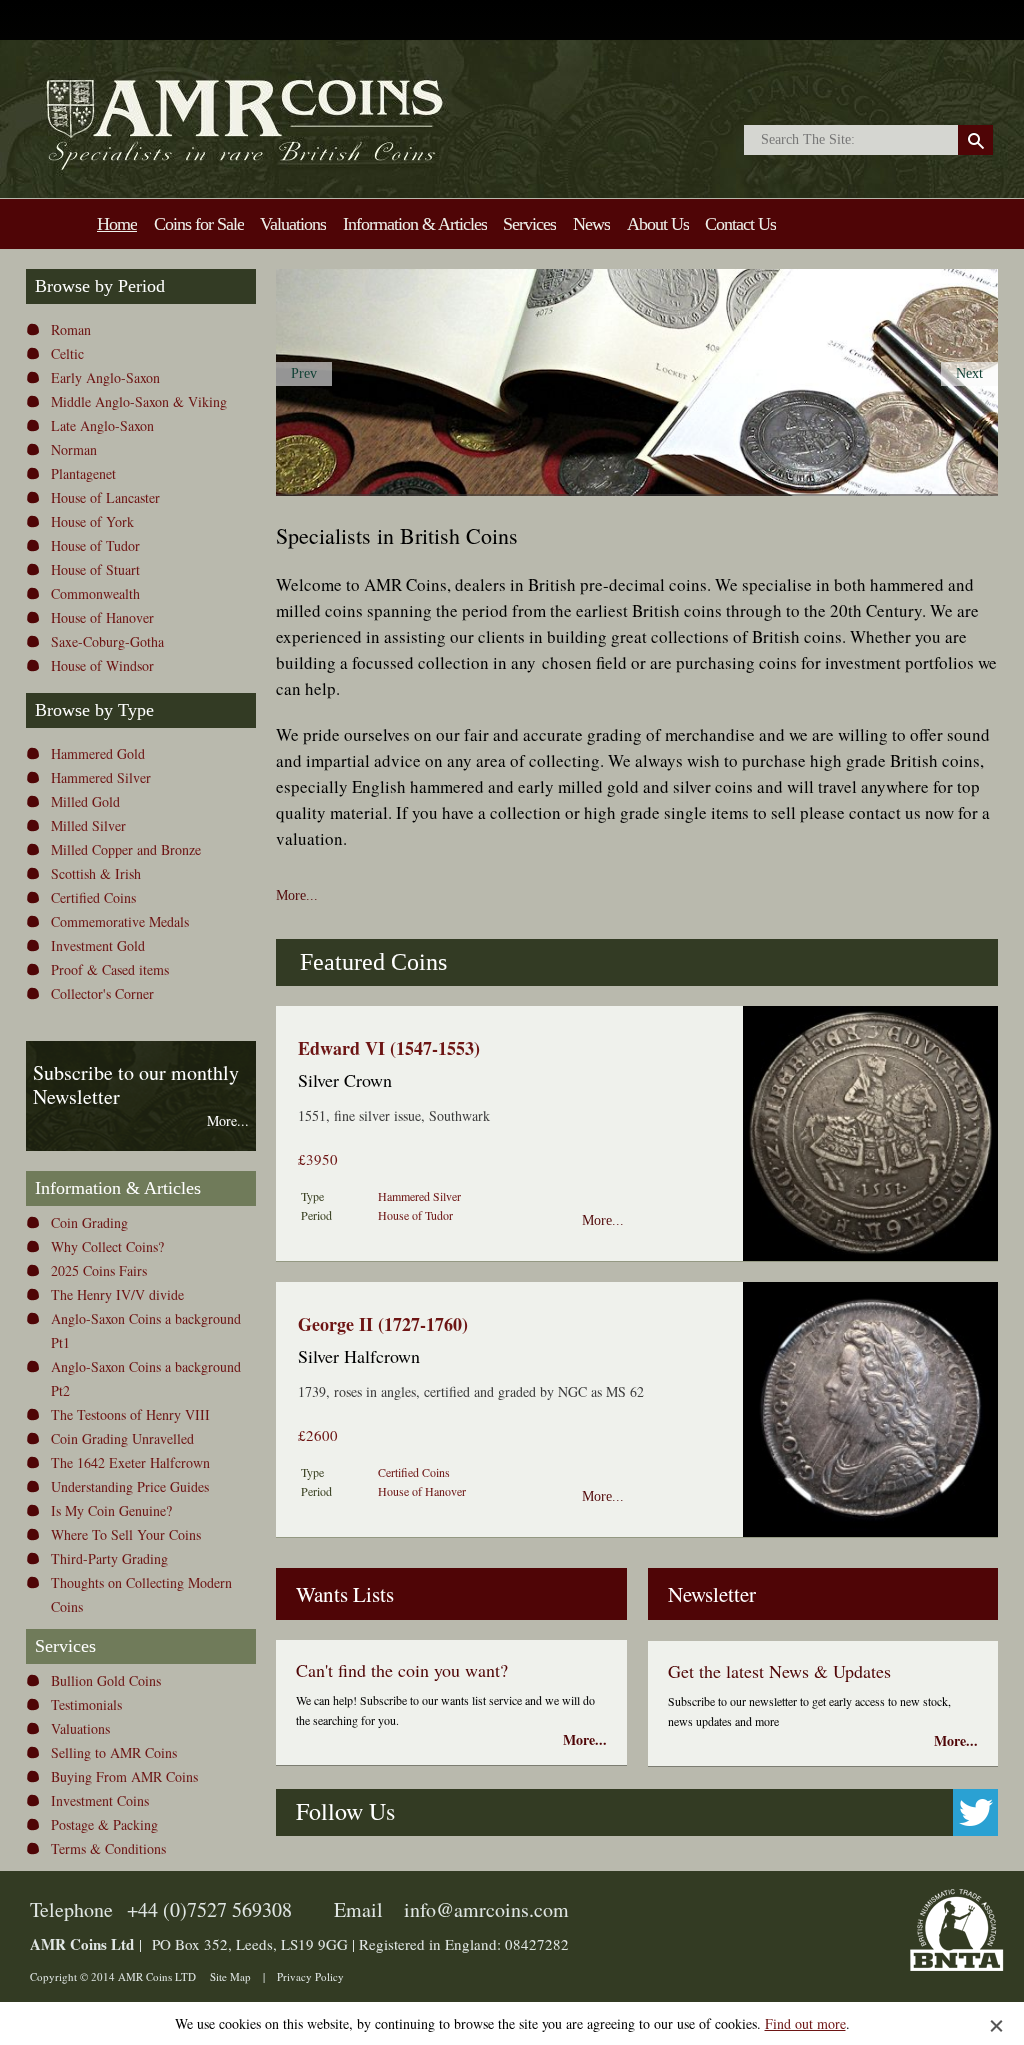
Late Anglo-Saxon (102, 425)
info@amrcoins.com (486, 1909)
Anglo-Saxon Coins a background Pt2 (146, 1378)
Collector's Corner (102, 993)
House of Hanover (102, 617)
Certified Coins (93, 897)
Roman (71, 329)
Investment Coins (100, 1800)
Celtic (67, 353)
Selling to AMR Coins (114, 1752)
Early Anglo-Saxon (105, 377)
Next (969, 373)
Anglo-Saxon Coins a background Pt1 (146, 1330)
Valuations (80, 1728)
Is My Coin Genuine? (111, 1510)
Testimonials (86, 1704)
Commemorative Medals (120, 921)
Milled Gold (85, 801)
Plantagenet (83, 473)
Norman (74, 449)
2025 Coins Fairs (99, 1270)
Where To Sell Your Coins (126, 1534)
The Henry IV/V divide (117, 1294)
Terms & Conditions (108, 1848)
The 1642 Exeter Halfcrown (130, 1462)
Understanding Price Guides (130, 1486)
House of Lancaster (105, 497)
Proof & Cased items (110, 969)
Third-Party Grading (109, 1558)
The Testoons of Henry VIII (130, 1414)
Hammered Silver (101, 777)
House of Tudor (95, 545)
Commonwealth (95, 593)
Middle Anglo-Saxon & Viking (139, 401)
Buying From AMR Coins (124, 1776)
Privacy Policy (310, 1976)
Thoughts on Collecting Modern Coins (141, 1594)
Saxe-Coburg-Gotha (107, 641)
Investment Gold (98, 945)
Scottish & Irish (96, 873)
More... (297, 895)
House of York (92, 521)
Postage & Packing (104, 1824)
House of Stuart (95, 569)
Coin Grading (89, 1222)
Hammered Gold (98, 753)
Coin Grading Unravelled (122, 1438)
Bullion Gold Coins (106, 1680)
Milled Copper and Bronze (126, 849)
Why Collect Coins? (107, 1246)
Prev (304, 373)
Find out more (805, 2023)
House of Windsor (102, 665)
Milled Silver (88, 825)
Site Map (230, 1976)
